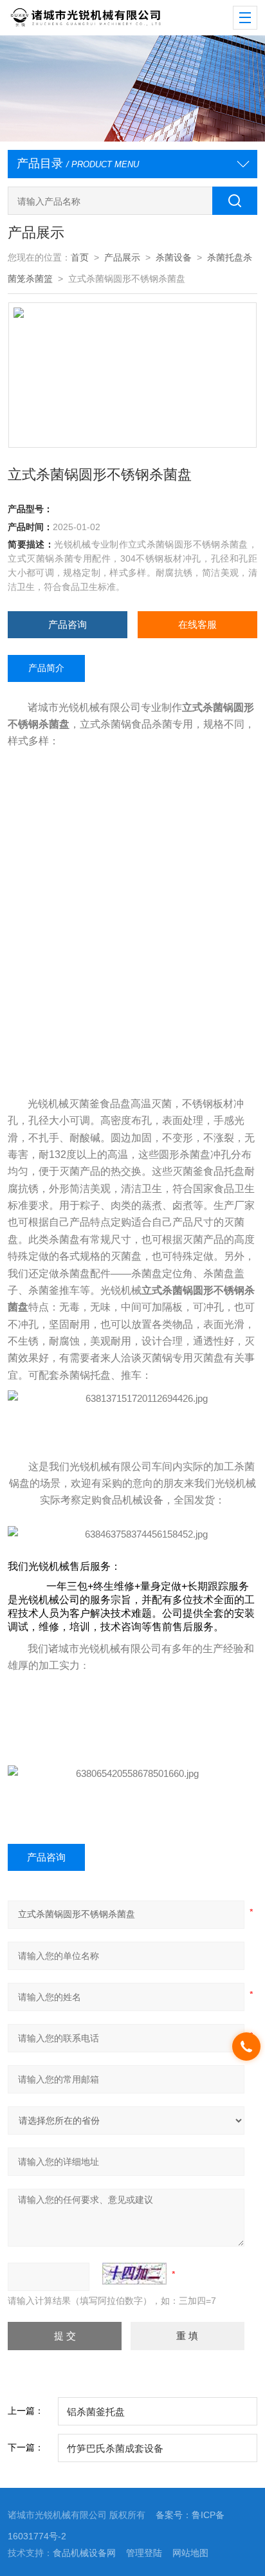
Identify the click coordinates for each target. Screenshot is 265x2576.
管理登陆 (144, 2553)
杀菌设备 (174, 257)
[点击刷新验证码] (134, 2274)
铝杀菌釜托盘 (96, 2412)
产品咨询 (68, 624)
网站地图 (190, 2553)
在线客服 (197, 624)
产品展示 (122, 257)
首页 (80, 257)
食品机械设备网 (84, 2553)
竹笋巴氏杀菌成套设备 (115, 2448)
